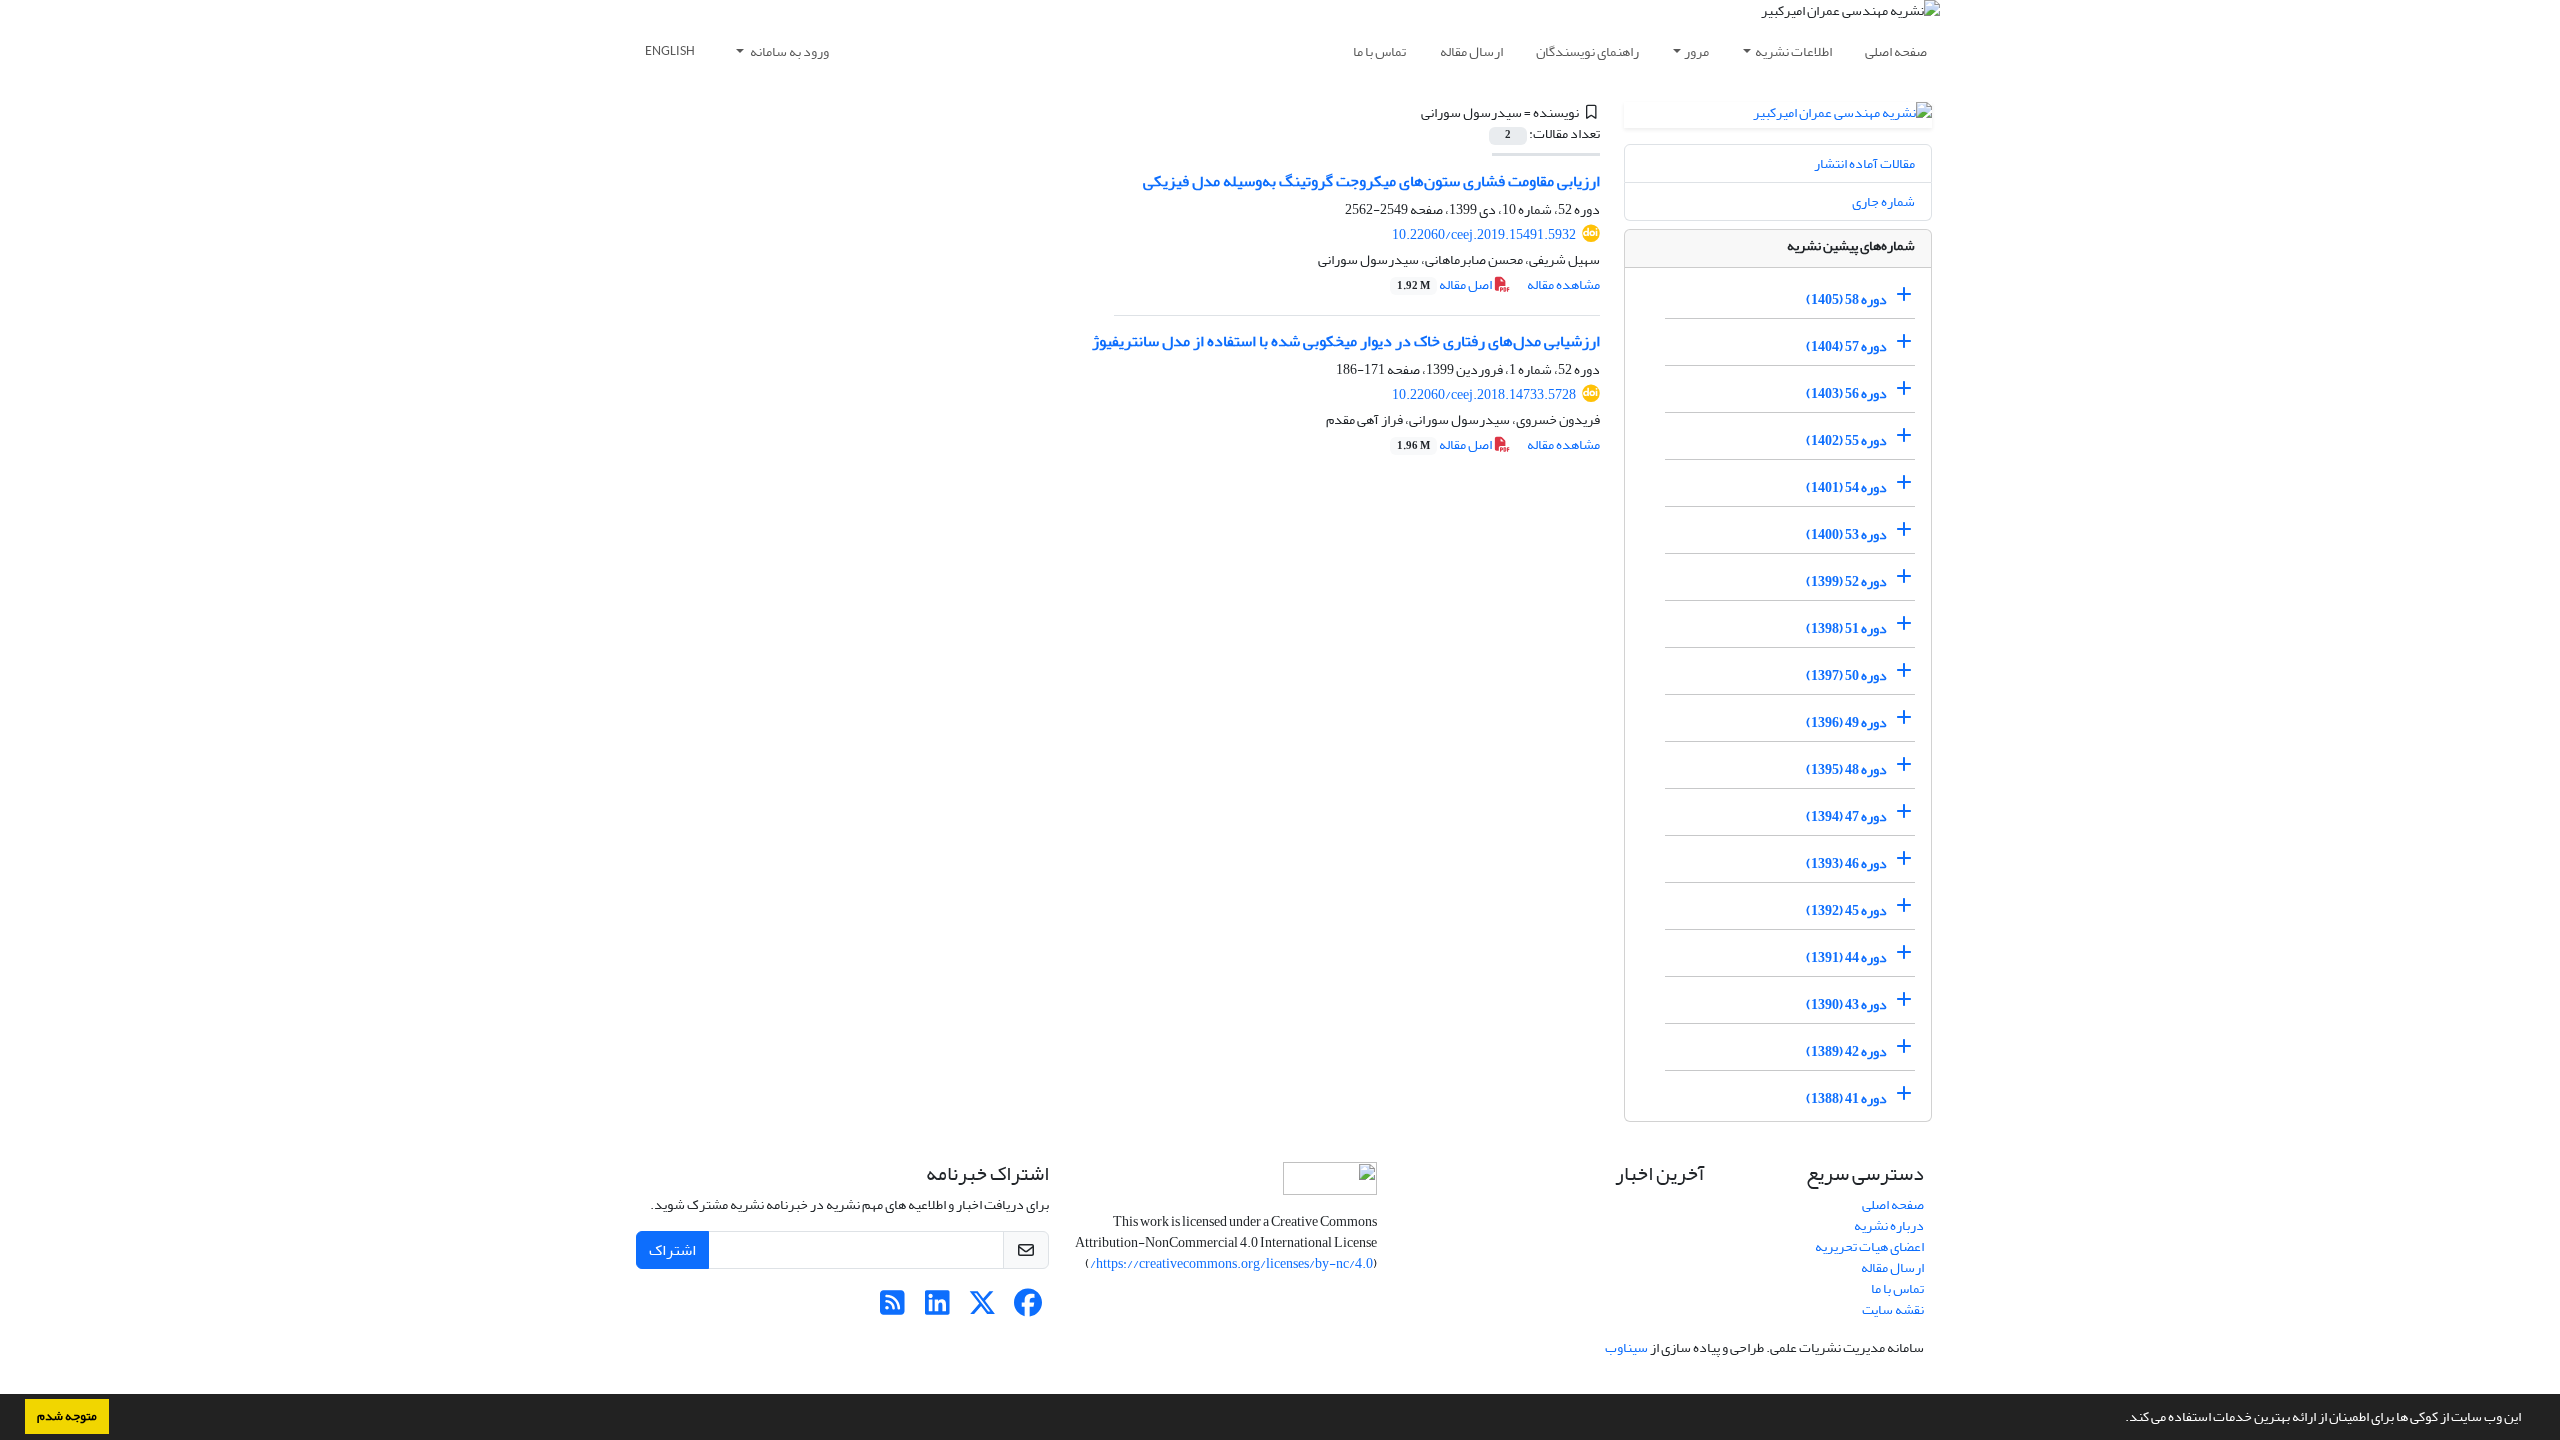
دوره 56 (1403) (1846, 393)
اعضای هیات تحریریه (1869, 1246)
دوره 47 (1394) (1846, 816)
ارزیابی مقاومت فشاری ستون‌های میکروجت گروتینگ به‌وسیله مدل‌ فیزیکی (1371, 181)
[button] (2120, 1419)
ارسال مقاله (1471, 51)
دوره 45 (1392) (1846, 910)
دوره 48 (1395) (1846, 769)
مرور (1696, 51)
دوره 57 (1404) (1846, 346)
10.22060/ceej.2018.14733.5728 (1484, 394)
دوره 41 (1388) (1846, 1098)
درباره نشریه (1889, 1225)
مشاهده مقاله (1563, 284)
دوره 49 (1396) (1846, 722)
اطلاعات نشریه (1793, 51)
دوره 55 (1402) (1846, 440)
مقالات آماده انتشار (1864, 163)
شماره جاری (1883, 201)
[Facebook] (1027, 1308)
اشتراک (672, 1250)
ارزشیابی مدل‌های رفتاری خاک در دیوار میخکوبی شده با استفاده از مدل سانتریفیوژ (1346, 341)
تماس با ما (1379, 51)
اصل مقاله (1445, 284)
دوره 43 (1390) (1846, 1004)
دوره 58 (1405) (1846, 299)
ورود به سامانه (788, 51)
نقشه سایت (1893, 1309)
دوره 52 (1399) (1846, 581)
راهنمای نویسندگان (1587, 51)
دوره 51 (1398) (1846, 628)
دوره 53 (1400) (1846, 534)
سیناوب (1626, 1347)
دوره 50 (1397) (1846, 675)
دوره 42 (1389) (1846, 1051)
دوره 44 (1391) (1846, 957)
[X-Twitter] (982, 1308)
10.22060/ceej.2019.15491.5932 (1484, 234)
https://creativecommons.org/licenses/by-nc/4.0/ (1231, 1263)
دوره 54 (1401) (1846, 487)
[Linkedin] (937, 1308)
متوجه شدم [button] (67, 1416)
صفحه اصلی (1896, 51)
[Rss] (892, 1308)
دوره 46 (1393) (1846, 863)
